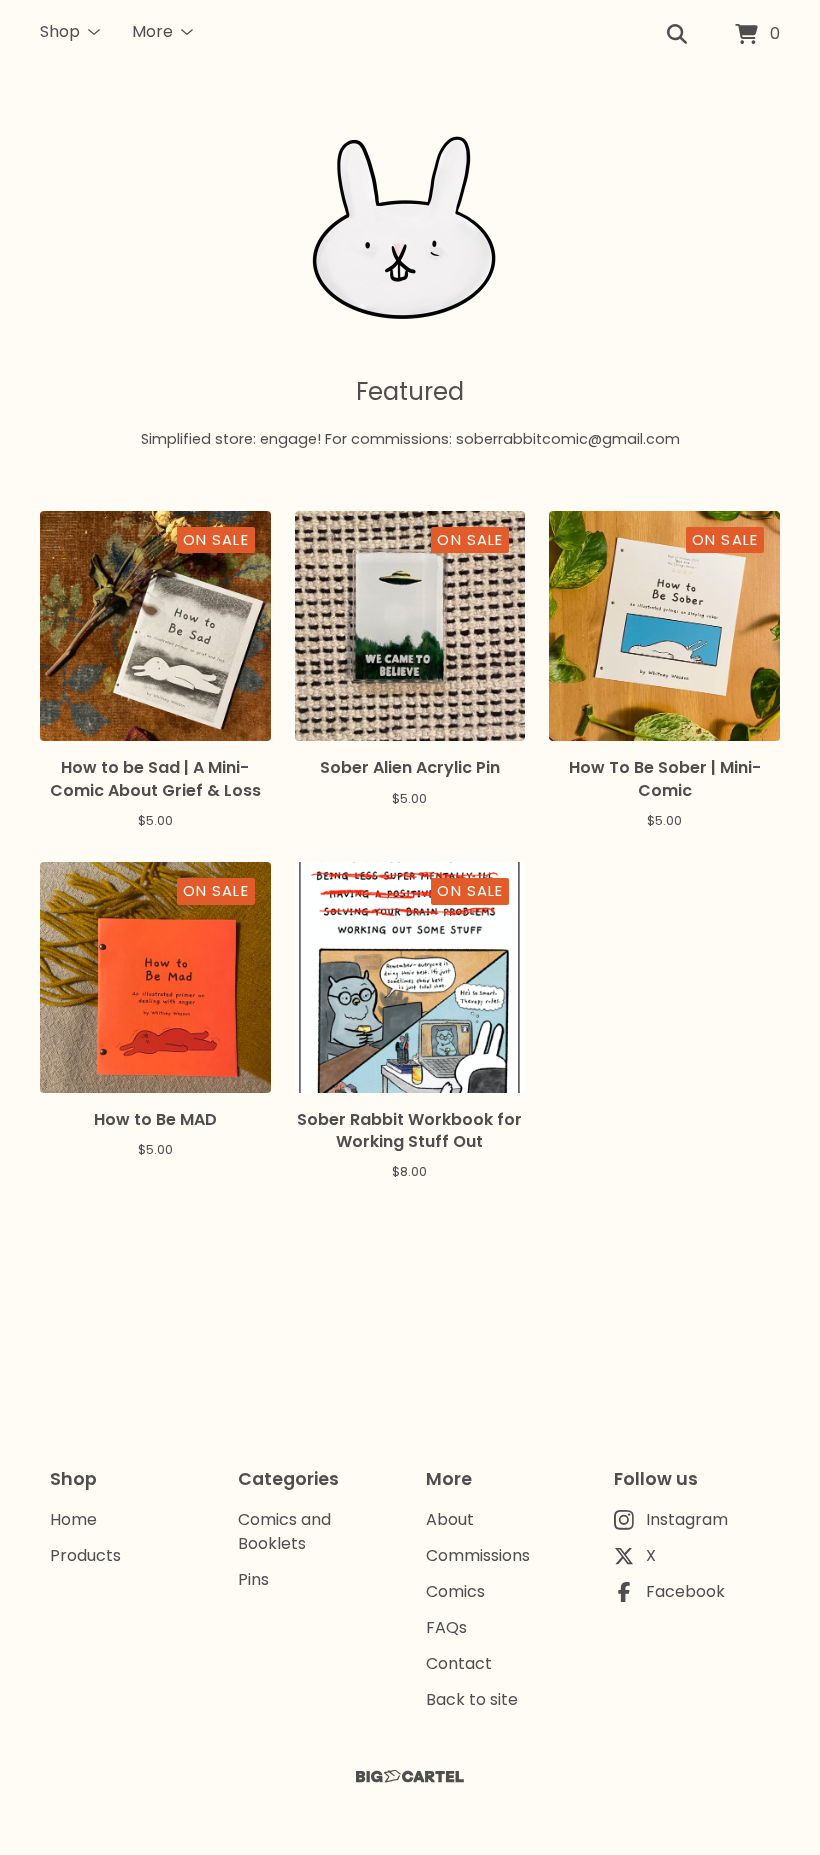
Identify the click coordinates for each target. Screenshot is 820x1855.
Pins (253, 1579)
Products (85, 1555)
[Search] (677, 35)
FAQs (446, 1627)
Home (73, 1519)
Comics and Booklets (284, 1531)
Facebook (685, 1591)
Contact (459, 1663)
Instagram (687, 1519)
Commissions (478, 1555)
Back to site (472, 1699)
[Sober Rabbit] (410, 222)
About (450, 1519)
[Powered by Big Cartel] (410, 1776)
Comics (455, 1591)
